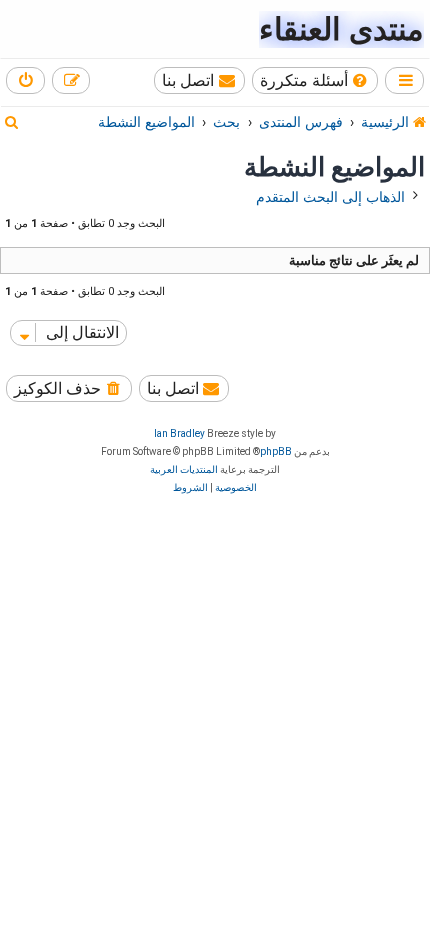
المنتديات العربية (184, 469)
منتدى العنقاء (341, 29)
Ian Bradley (179, 433)
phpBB (276, 451)
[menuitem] (315, 80)
